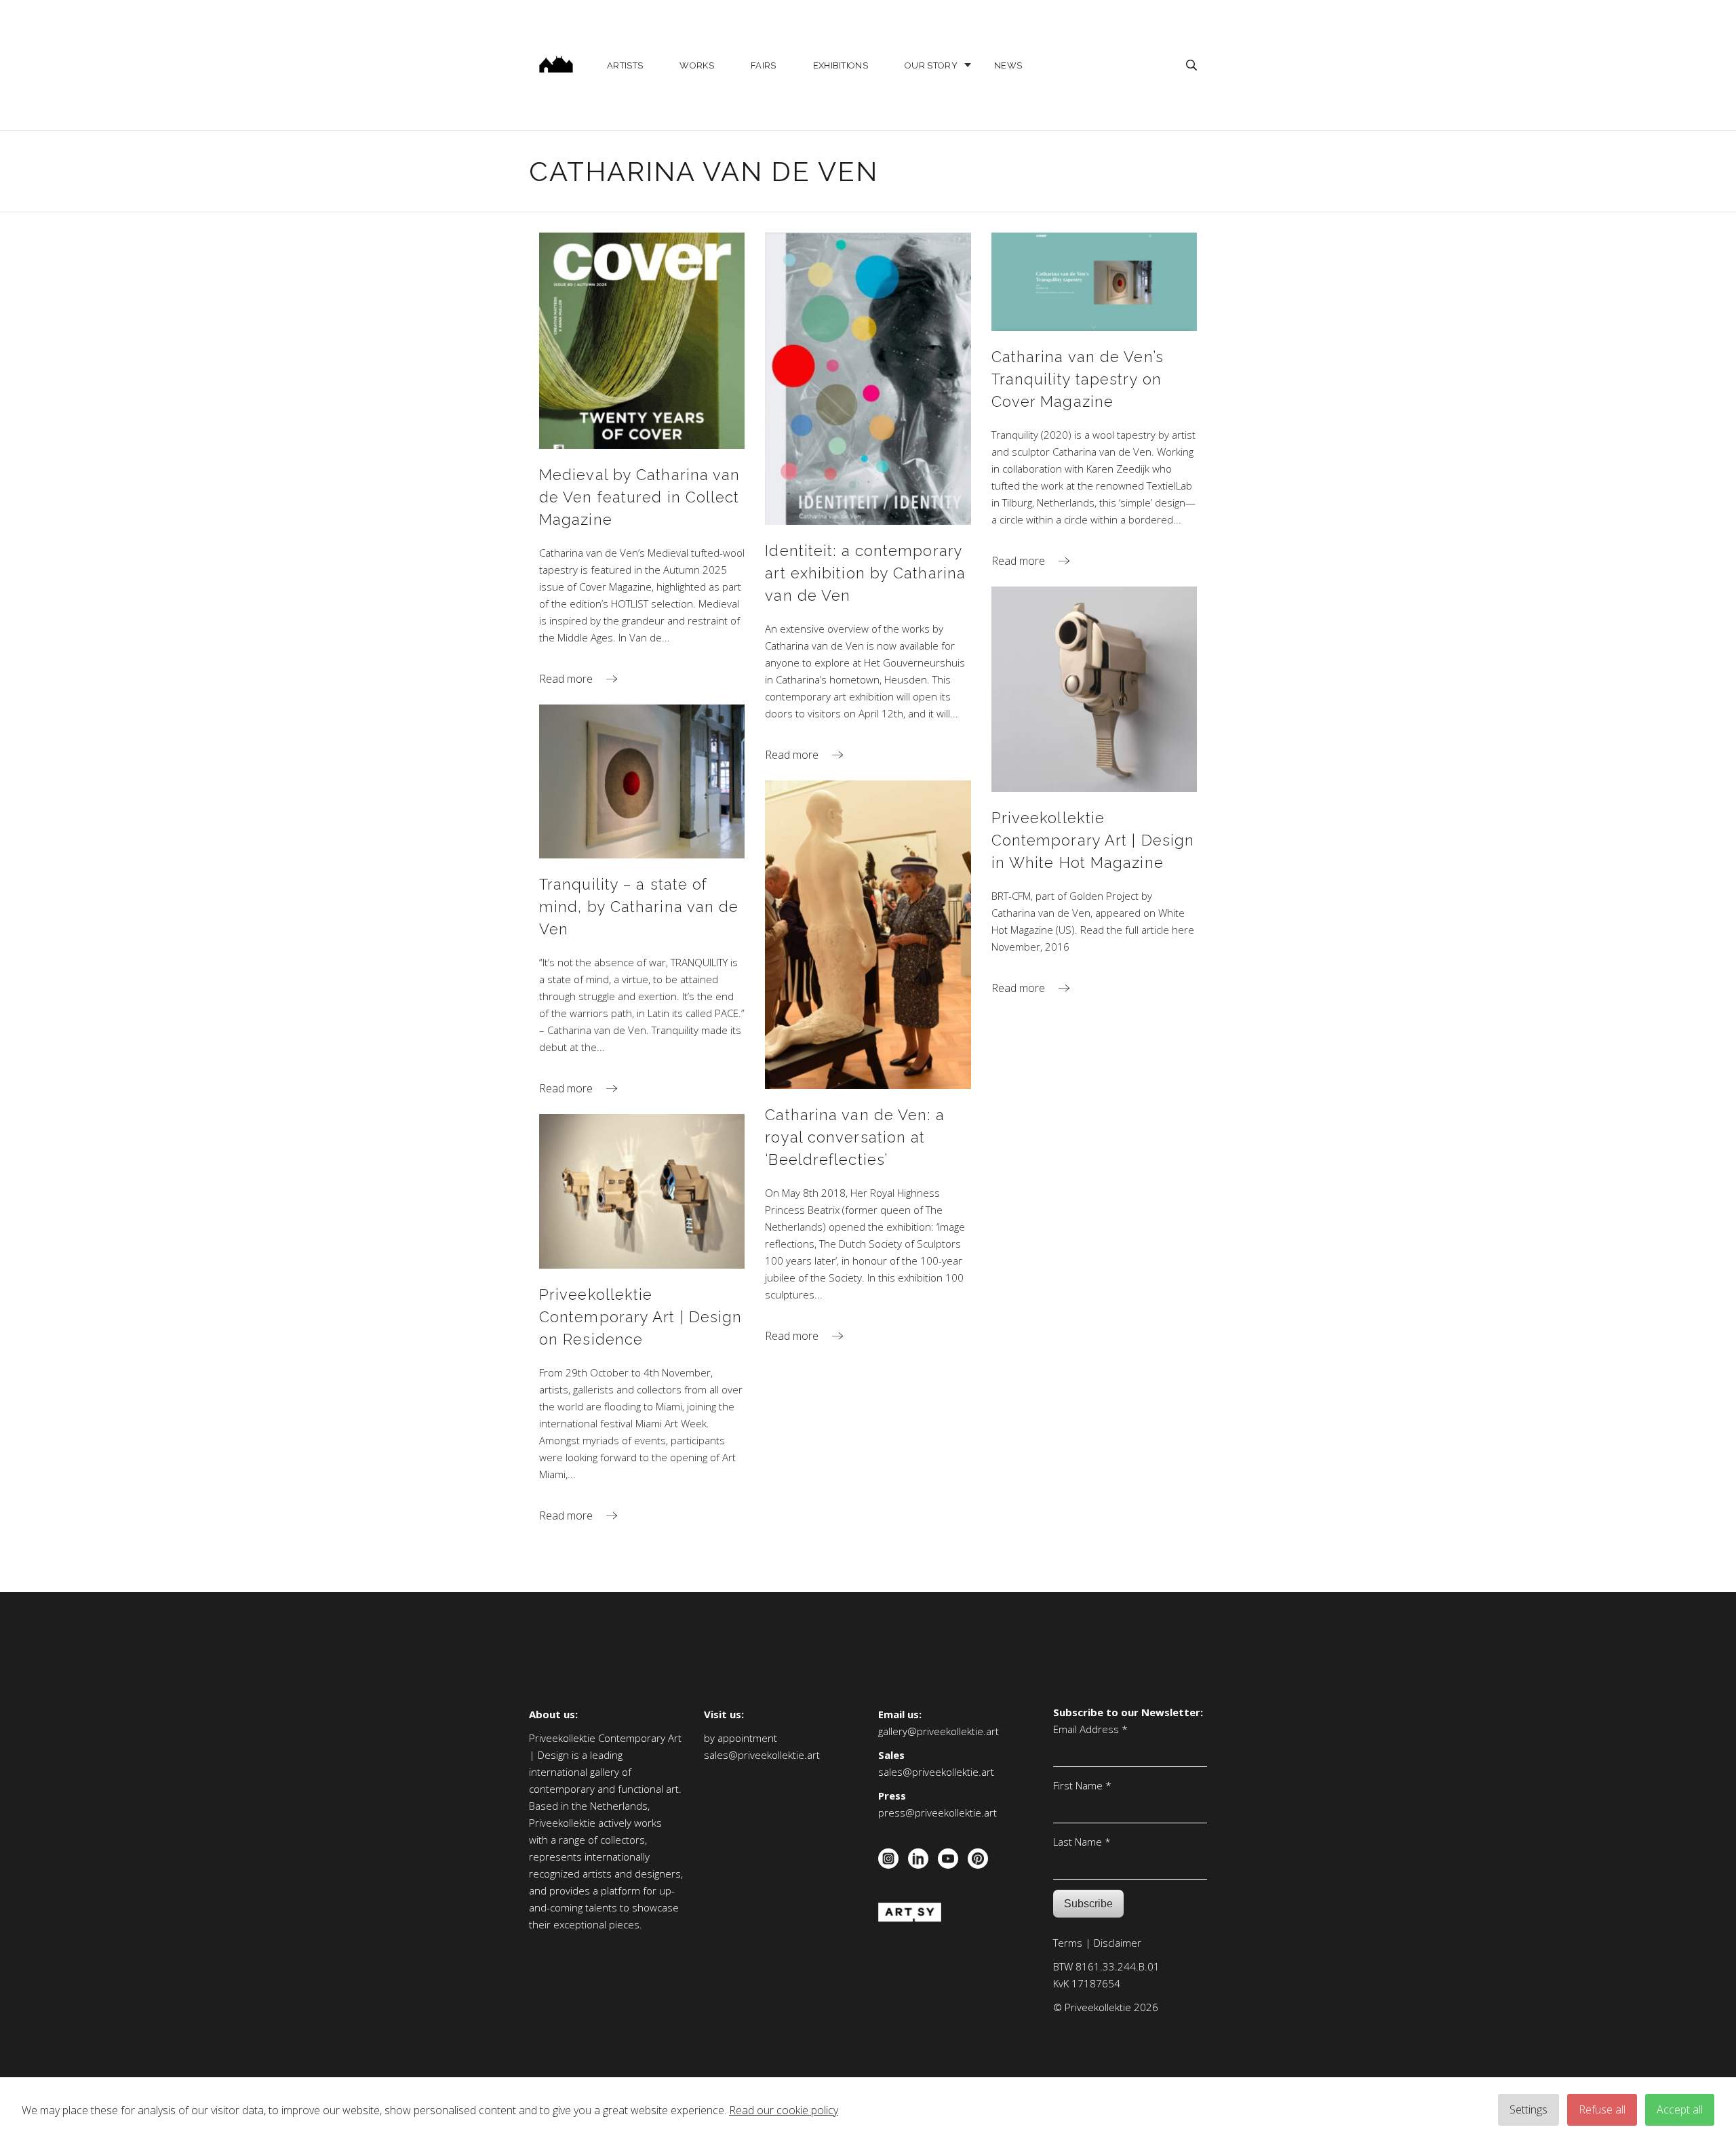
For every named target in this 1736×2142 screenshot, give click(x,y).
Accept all (1680, 2109)
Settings (1528, 2109)
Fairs (764, 65)
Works (697, 65)
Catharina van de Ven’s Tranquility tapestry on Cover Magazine (1078, 379)
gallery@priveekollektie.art (939, 1731)
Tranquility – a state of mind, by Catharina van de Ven (639, 907)
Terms (1068, 1943)
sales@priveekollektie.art (762, 1755)
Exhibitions (841, 65)
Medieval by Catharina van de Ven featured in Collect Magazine (640, 497)
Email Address (1090, 1729)
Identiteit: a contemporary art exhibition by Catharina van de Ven (865, 573)
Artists (625, 65)
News (1008, 65)
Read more (566, 679)
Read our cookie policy (784, 2110)
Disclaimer (1118, 1943)
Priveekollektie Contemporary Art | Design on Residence (641, 1317)
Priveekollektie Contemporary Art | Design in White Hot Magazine (1093, 840)
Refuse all (1602, 2109)
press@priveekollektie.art (938, 1812)
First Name (1082, 1785)
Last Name (1082, 1842)
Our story (931, 65)
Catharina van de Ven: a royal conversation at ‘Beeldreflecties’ (854, 1137)
